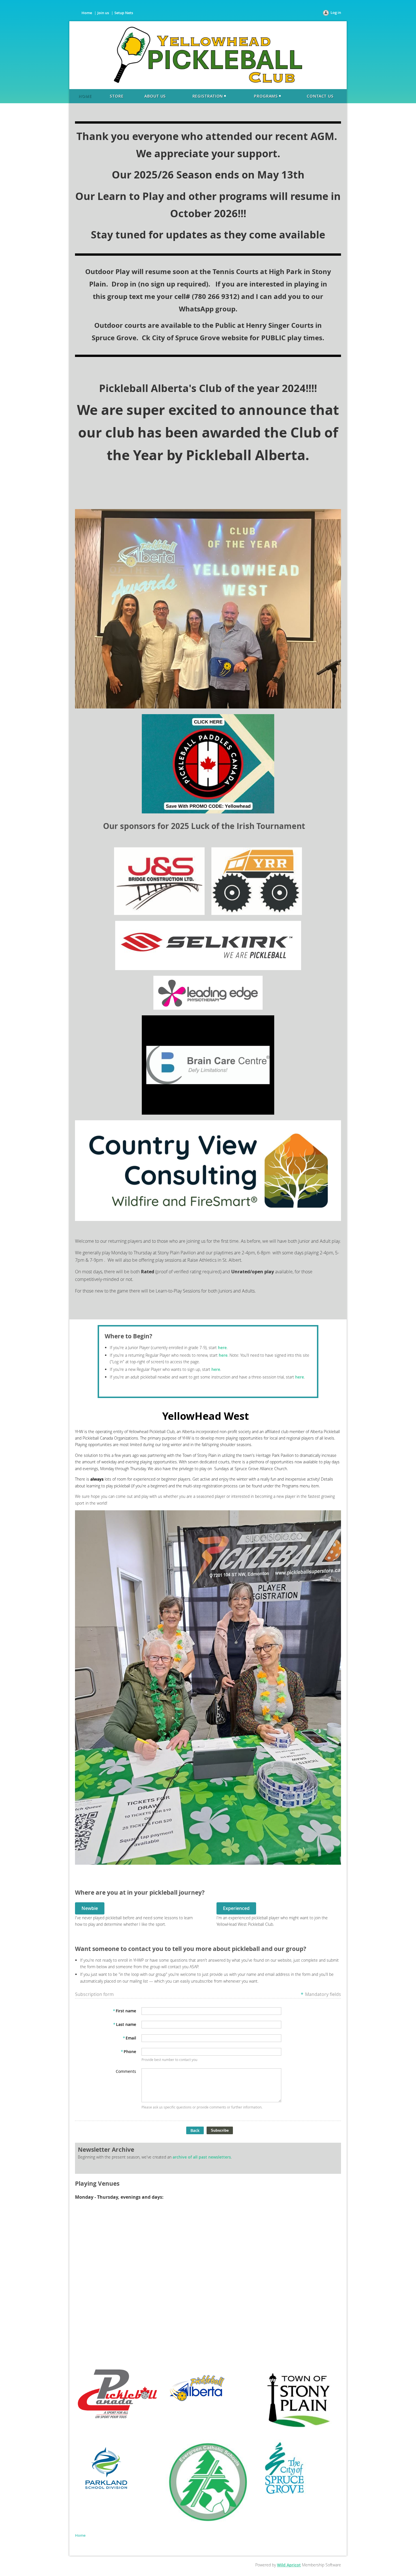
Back (195, 2130)
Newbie (90, 1908)
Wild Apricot (289, 2565)
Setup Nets (124, 13)
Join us (103, 13)
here (222, 1348)
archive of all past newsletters (202, 2157)
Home (87, 13)
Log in (336, 12)
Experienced (236, 1908)
